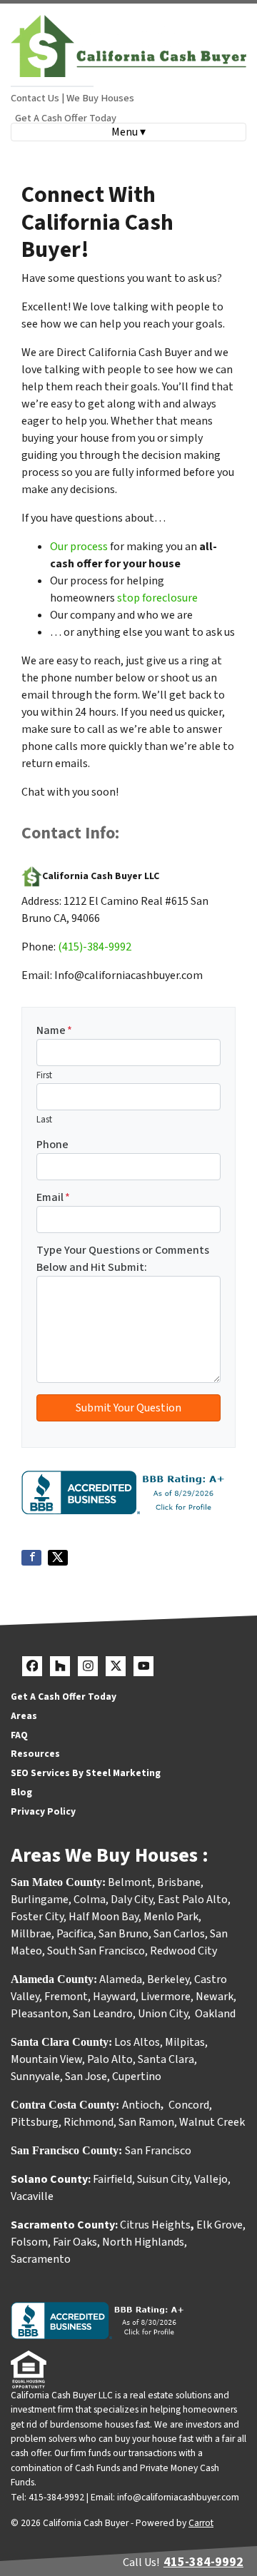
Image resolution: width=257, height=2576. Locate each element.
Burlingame (40, 1900)
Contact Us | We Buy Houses (72, 98)
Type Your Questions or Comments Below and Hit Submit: (123, 1259)
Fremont (66, 1997)
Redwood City (183, 1951)
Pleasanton (39, 2014)
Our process (79, 547)
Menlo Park (171, 1917)
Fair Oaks (75, 2242)
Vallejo (211, 2179)
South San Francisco (96, 1951)
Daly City (132, 1900)
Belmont (130, 1882)
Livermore (166, 1997)
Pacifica (75, 1934)
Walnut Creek (212, 2122)
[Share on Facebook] (31, 1558)
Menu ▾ (128, 132)
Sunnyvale (35, 2076)
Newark (215, 1997)
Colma (90, 1900)
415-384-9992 (203, 2562)
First (44, 1075)
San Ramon (146, 2122)
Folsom (29, 2242)
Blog (21, 1792)
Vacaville (32, 2196)
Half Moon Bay (104, 1917)
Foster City (37, 1917)
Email (53, 1197)
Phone (52, 1145)
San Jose (86, 2076)
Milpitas (185, 2042)
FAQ (19, 1735)
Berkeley (168, 1979)
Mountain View (46, 2059)
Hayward (114, 1997)
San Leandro (103, 2014)
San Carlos (179, 1934)
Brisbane (179, 1882)
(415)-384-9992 (95, 947)
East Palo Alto (193, 1900)
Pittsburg (35, 2122)
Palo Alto (110, 2059)
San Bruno (124, 1934)
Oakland (215, 2014)
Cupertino (137, 2076)
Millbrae (31, 1934)
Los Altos (137, 2042)
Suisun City (163, 2179)
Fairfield (112, 2179)
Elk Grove (220, 2225)
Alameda (121, 1979)
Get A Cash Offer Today (66, 118)
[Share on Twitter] (58, 1558)
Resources (35, 1754)
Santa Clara (166, 2059)
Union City (163, 2014)
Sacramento (41, 2259)
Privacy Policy (43, 1811)
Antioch (141, 2105)
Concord (189, 2105)
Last (44, 1120)
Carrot (201, 2523)
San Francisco (159, 2151)
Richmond (89, 2122)
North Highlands (143, 2242)
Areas (24, 1716)
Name (54, 1030)
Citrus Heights (155, 2225)
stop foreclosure (157, 598)
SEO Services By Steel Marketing (86, 1773)
